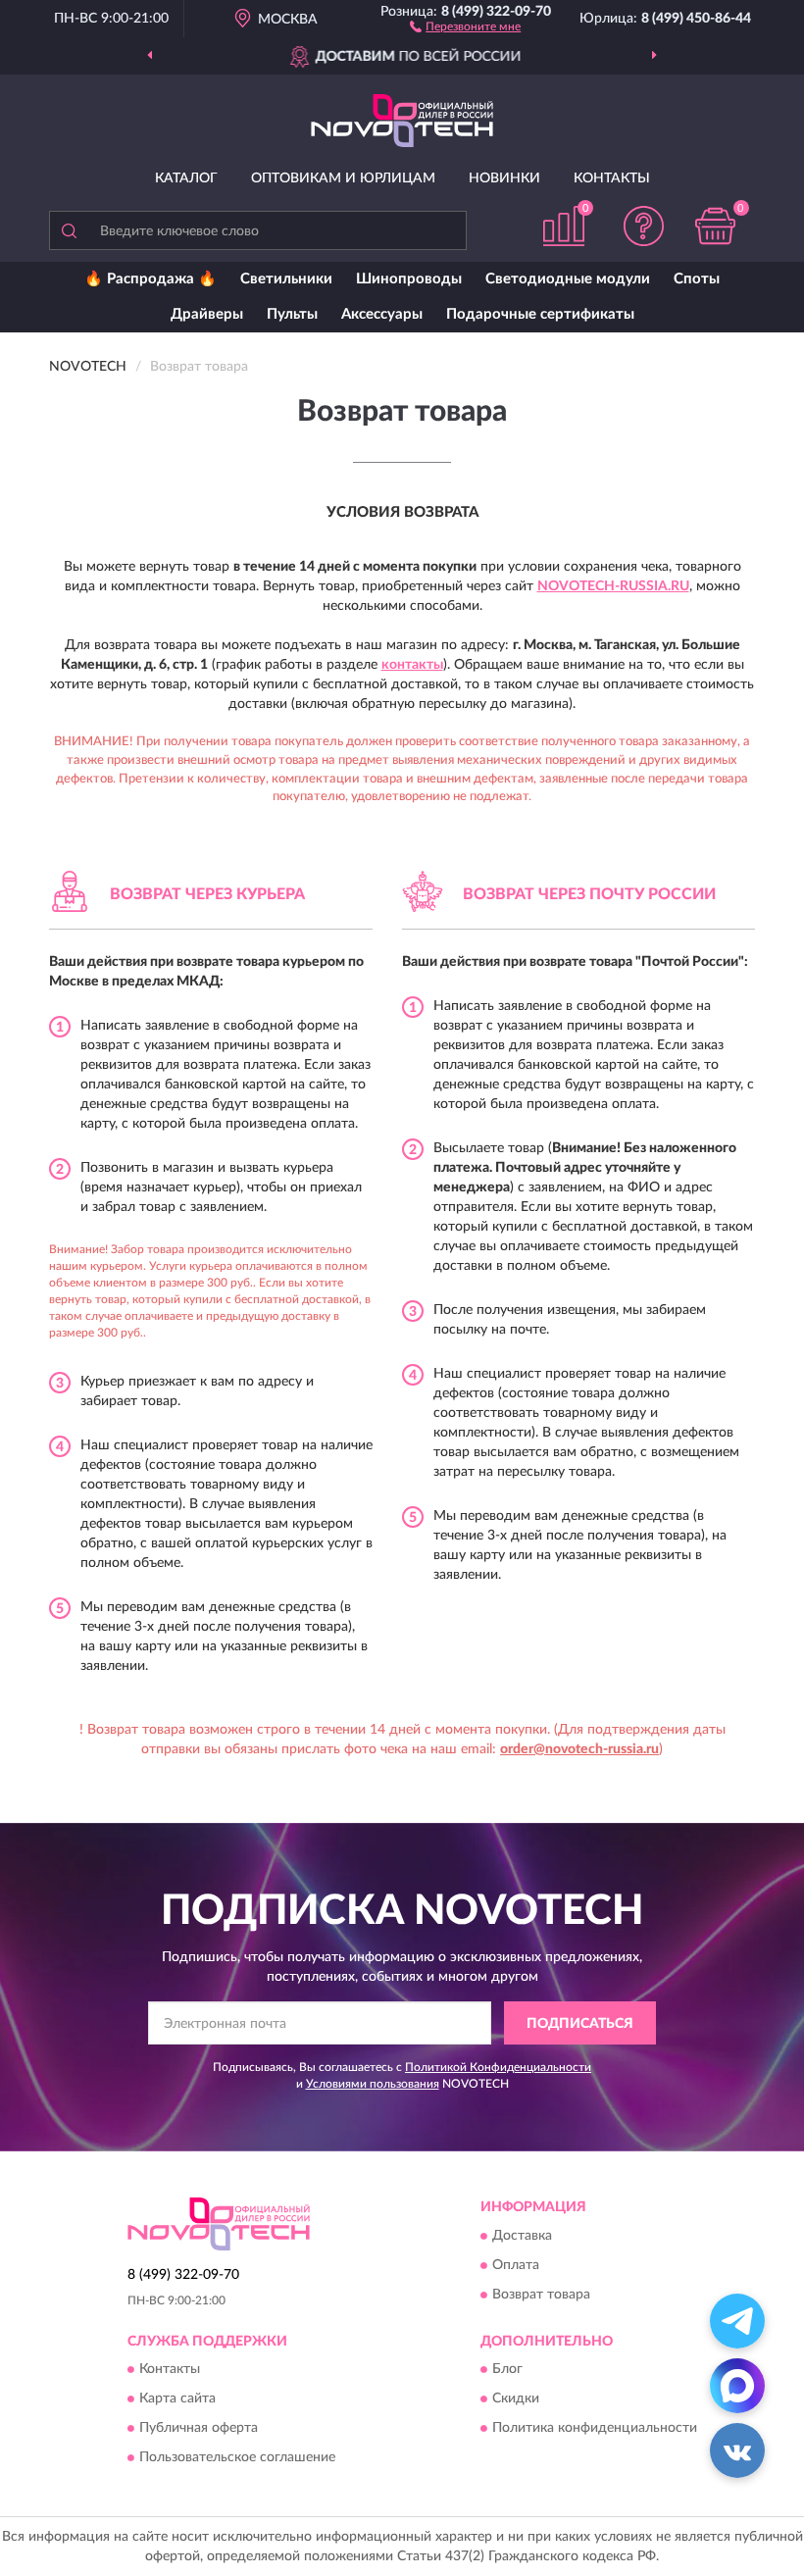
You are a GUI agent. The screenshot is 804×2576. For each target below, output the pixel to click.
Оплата (516, 2265)
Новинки (504, 178)
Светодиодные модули (568, 279)
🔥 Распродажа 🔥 (151, 279)
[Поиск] (69, 230)
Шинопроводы (409, 279)
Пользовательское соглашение (237, 2457)
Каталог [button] (186, 178)
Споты (697, 279)
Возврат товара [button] (541, 2295)
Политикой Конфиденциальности (498, 2067)
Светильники (286, 279)
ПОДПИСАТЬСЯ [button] (580, 2024)
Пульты (292, 314)
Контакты (612, 178)
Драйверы (207, 314)
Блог (507, 2369)
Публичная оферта (199, 2428)
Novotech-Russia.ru (613, 586)
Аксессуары (382, 314)
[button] (465, 25)
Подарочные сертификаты (540, 314)
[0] (716, 226)
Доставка (522, 2236)
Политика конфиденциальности (595, 2428)
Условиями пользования (373, 2084)
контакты (412, 665)
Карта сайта (177, 2399)
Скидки (516, 2399)
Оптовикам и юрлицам (343, 178)
